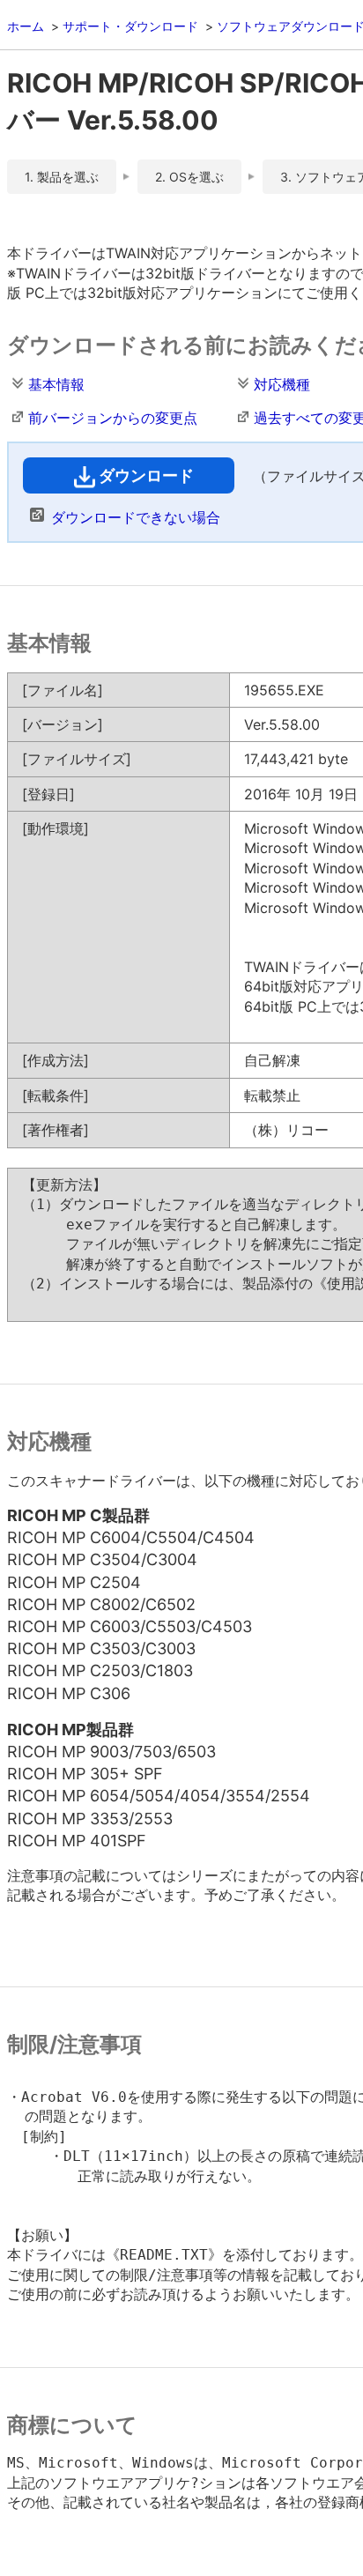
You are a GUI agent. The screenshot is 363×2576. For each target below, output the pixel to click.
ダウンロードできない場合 (136, 517)
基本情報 (56, 384)
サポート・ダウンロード (130, 26)
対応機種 (282, 384)
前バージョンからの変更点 (113, 418)
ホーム (26, 26)
